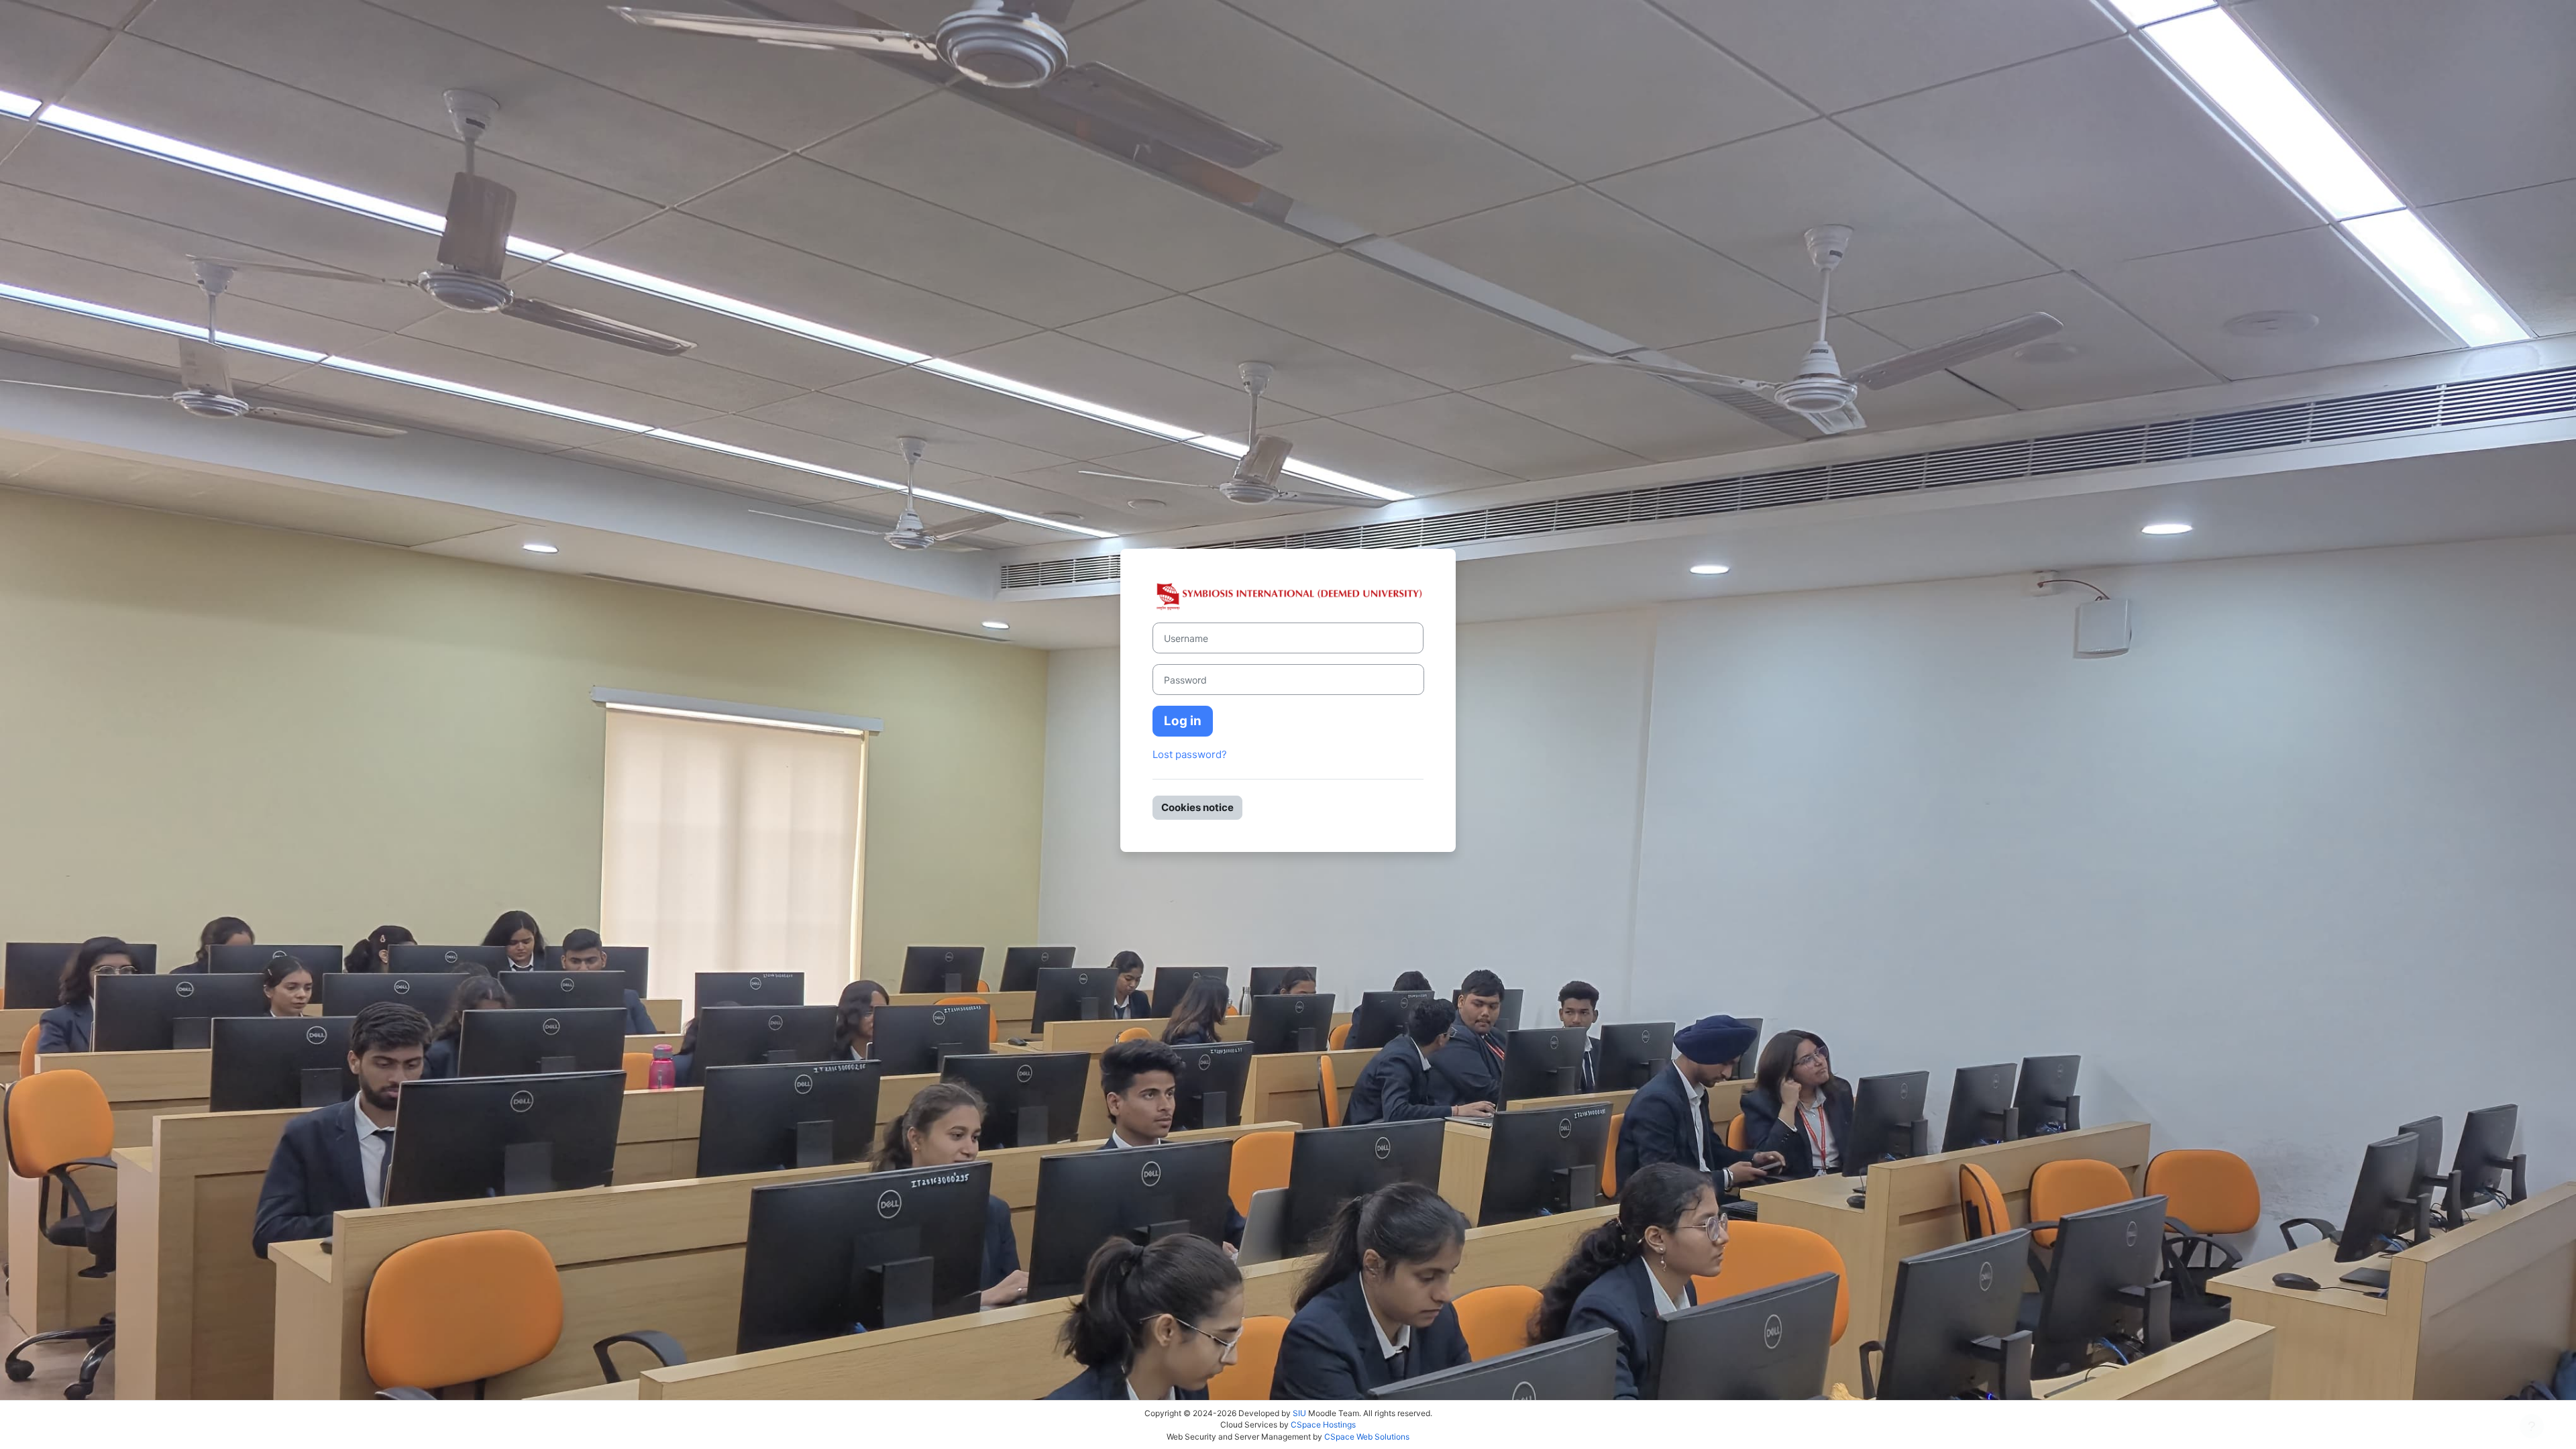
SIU (1299, 1413)
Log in (1183, 721)
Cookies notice (1197, 807)
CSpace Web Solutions (1367, 1437)
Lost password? (1190, 754)
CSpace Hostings (1323, 1425)
